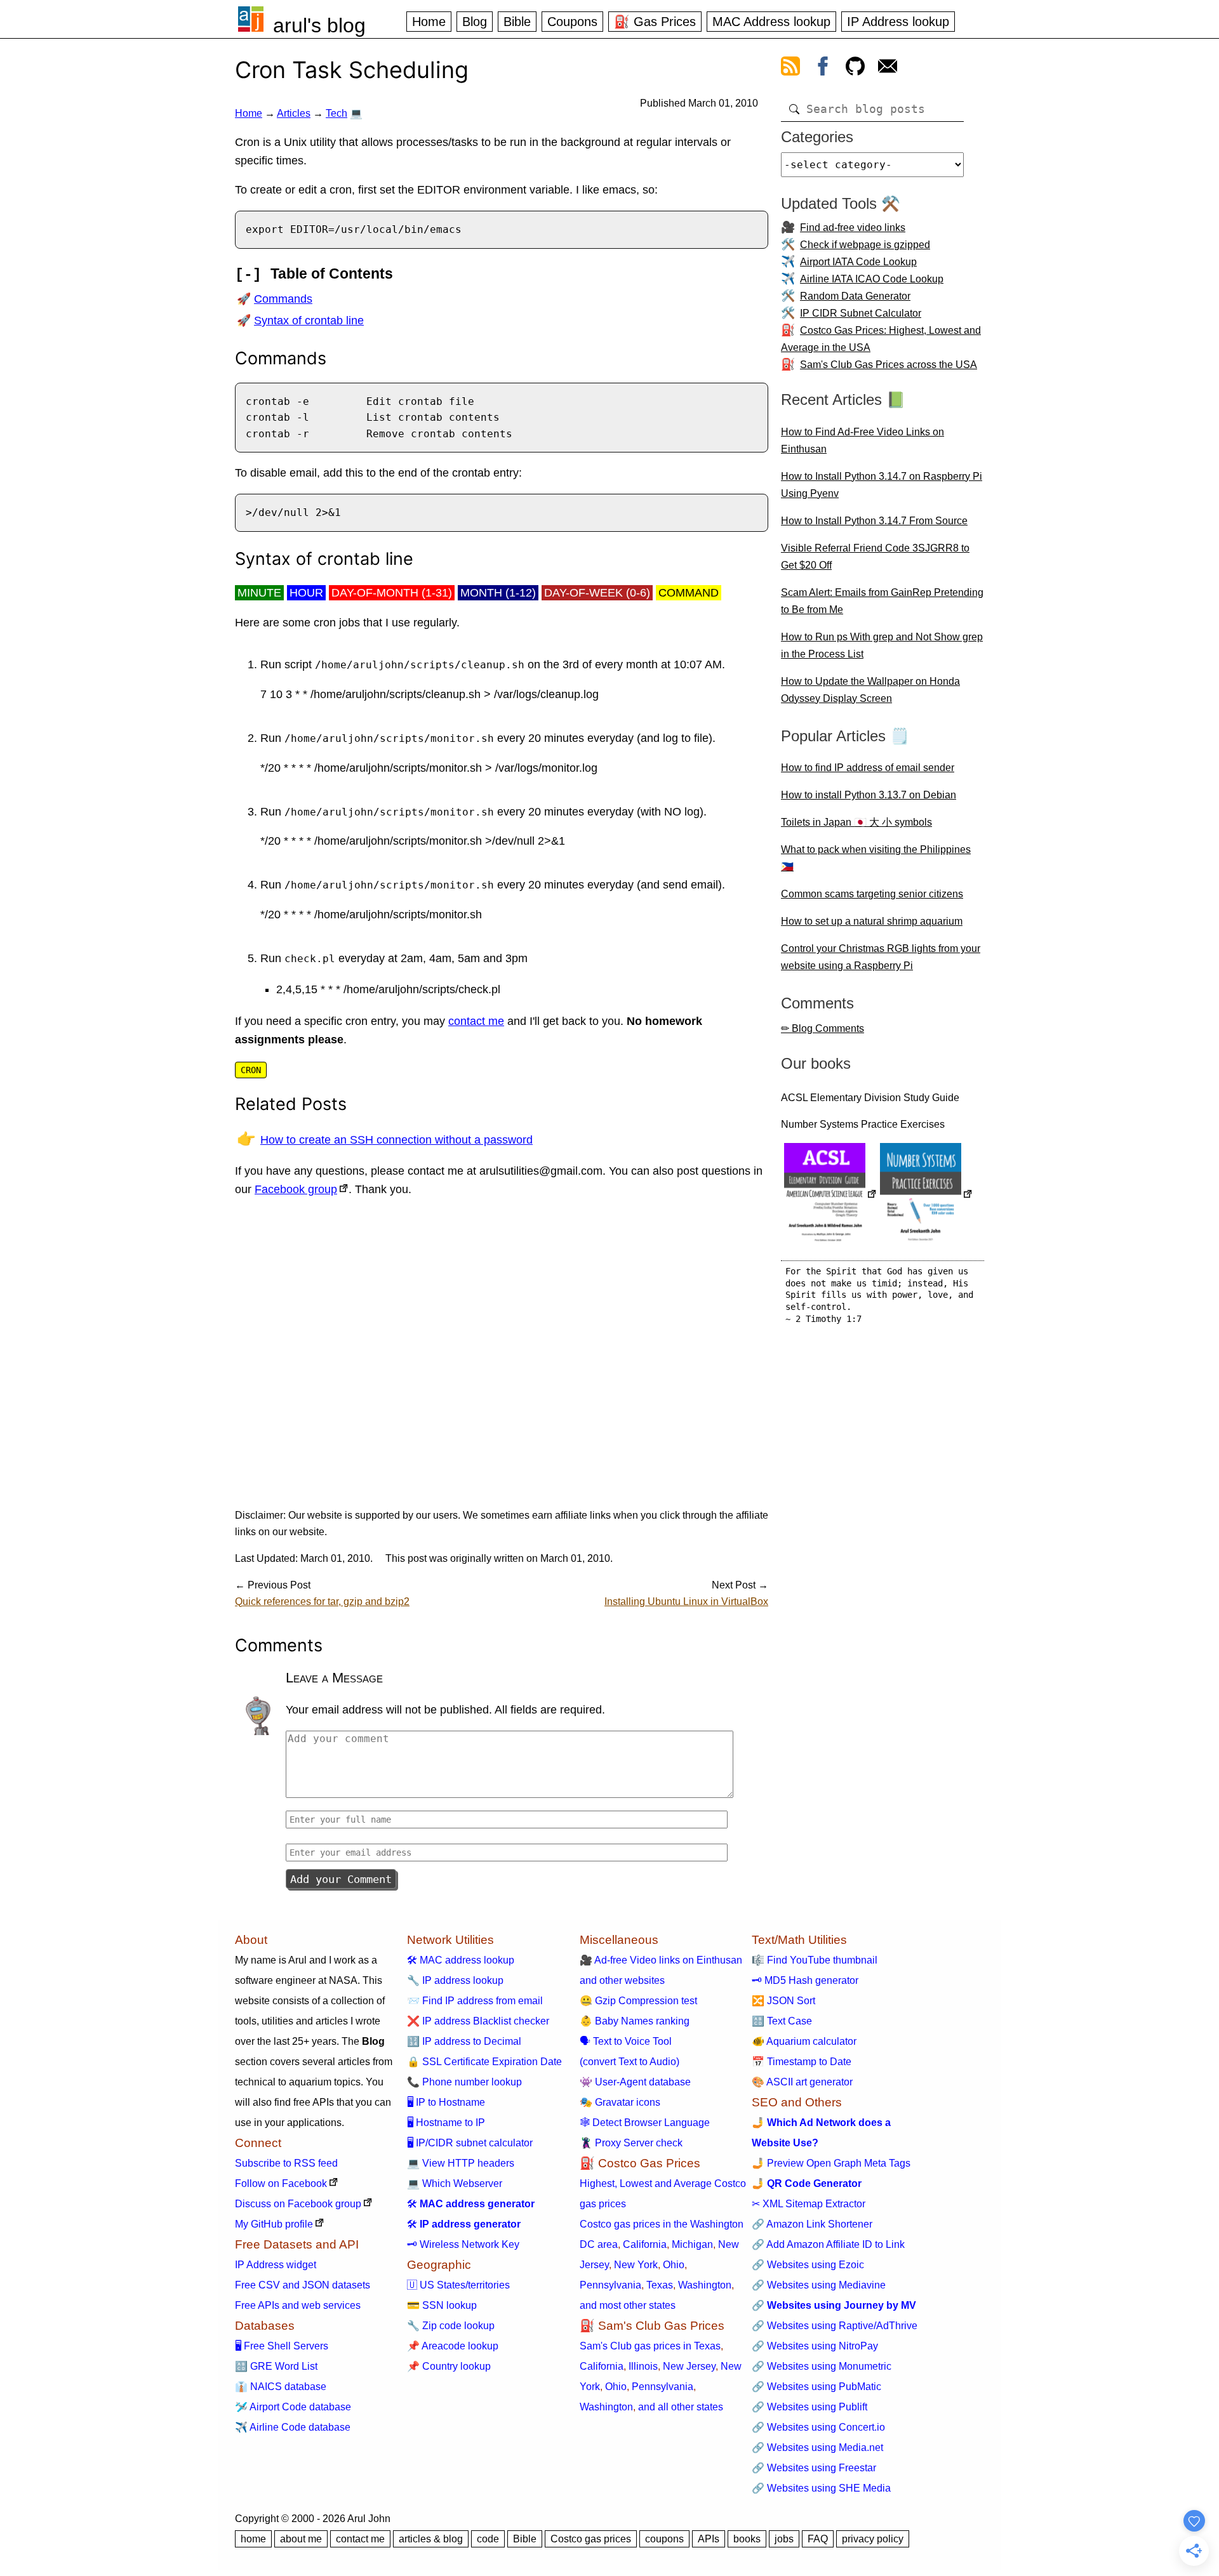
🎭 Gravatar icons (620, 2102)
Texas (660, 2285)
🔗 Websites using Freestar (814, 2468)
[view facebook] (823, 69)
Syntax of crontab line (309, 320)
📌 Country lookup (449, 2366)
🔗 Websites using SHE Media (821, 2488)
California (645, 2244)
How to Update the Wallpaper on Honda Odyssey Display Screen (870, 690)
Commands (283, 299)
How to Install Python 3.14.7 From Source (874, 521)
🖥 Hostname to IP (446, 2123)
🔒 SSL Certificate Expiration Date (484, 2062)
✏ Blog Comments (823, 1028)
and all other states (681, 2407)
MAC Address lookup (771, 22)
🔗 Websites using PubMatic (816, 2387)
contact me (476, 1021)
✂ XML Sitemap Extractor (809, 2204)
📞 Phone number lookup (464, 2082)
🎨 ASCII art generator (802, 2082)
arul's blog (319, 25)
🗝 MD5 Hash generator (805, 1980)
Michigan (692, 2244)
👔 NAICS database (281, 2387)
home (253, 2539)
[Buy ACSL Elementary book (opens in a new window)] (830, 1195)
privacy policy (873, 2539)
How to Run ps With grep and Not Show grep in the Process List (882, 645)
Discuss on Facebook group (298, 2204)
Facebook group (296, 1189)
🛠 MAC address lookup (461, 1960)
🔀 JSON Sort (783, 2001)
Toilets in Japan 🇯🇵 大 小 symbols (856, 822)
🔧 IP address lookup (455, 1980)
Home (429, 22)
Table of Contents (332, 274)
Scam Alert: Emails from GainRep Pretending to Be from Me (882, 601)
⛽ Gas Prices (655, 22)
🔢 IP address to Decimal (464, 2041)
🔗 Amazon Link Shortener (812, 2224)
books (747, 2539)
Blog (475, 22)
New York (636, 2265)
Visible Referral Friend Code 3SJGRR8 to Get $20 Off (875, 557)
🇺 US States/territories (458, 2285)
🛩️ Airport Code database (293, 2407)
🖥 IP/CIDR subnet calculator (470, 2143)
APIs (709, 2539)
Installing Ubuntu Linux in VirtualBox (686, 1602)
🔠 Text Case (782, 2021)
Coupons (572, 22)
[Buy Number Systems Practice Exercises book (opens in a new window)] (926, 1195)
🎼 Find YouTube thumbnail (815, 1960)
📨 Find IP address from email (475, 2001)
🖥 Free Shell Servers (282, 2346)
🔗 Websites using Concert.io (818, 2427)
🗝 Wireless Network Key (463, 2244)
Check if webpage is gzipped (865, 245)
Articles (294, 113)
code (488, 2539)
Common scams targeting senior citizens (872, 894)
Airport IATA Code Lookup (858, 262)
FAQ (818, 2539)
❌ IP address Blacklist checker (478, 2021)
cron (251, 1070)
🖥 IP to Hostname (446, 2102)
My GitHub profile (274, 2224)
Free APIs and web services (298, 2305)
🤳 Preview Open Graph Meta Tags (831, 2163)
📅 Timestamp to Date (802, 2062)
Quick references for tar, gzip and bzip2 (322, 1602)
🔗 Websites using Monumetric (822, 2366)
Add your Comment (341, 1879)
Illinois (643, 2366)
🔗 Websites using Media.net (817, 2447)
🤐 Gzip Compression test (638, 2001)
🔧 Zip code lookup (451, 2326)
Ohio (674, 2265)
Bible (517, 22)
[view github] (855, 69)
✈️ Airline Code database (293, 2427)
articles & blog (431, 2539)
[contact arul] (888, 69)
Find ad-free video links (853, 228)
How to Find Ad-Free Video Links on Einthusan (863, 440)
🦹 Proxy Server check (631, 2143)
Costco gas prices (591, 2539)
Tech (336, 113)
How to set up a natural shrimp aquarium (872, 921)
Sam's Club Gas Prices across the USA (889, 365)
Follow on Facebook (281, 2183)
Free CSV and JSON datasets (303, 2285)
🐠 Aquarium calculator (804, 2041)
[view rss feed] (790, 69)
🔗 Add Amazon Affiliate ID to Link (828, 2244)
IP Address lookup (898, 22)
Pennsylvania (610, 2285)
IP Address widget (276, 2265)
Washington (705, 2285)
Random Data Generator (855, 296)
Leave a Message (334, 1678)
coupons (664, 2539)
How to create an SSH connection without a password (396, 1140)
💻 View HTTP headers (461, 2163)
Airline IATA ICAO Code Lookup (872, 279)
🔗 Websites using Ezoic (808, 2265)
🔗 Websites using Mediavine (819, 2285)
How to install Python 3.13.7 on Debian (869, 795)
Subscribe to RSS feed (286, 2163)
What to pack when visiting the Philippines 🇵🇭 (876, 858)
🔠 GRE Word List (276, 2366)
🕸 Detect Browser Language (645, 2123)
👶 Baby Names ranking (635, 2021)
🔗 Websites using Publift (809, 2407)
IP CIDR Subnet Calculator (861, 313)
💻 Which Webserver (455, 2183)
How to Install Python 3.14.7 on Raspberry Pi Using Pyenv (882, 485)
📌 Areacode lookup (453, 2346)
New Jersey (689, 2366)
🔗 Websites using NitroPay (815, 2346)
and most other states (628, 2305)
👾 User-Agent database (635, 2082)
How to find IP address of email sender (868, 768)
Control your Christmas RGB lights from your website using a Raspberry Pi (881, 957)
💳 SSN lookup (442, 2305)
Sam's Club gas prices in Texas (650, 2346)
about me (301, 2539)
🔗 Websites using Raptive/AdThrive (835, 2326)
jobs (784, 2539)
